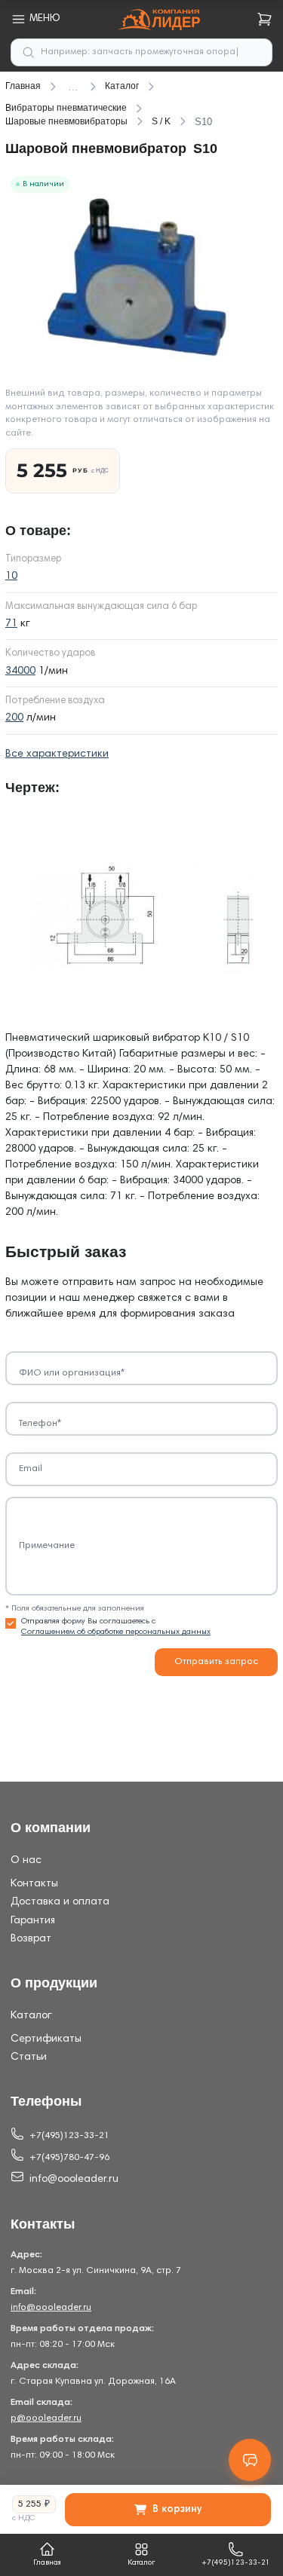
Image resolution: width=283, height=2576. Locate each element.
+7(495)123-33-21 (69, 2136)
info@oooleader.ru (74, 2180)
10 (11, 577)
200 (14, 718)
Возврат (31, 1939)
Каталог (31, 2016)
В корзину (177, 2510)
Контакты (34, 1884)
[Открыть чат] (250, 2460)
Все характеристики (57, 754)
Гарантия (33, 1921)
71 (11, 624)
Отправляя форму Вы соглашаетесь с (116, 1627)
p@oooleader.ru (46, 2418)
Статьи (29, 2057)
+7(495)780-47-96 (69, 2158)
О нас (26, 1861)
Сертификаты (46, 2039)
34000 (20, 672)
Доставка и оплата (60, 1902)
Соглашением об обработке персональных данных (116, 1632)
